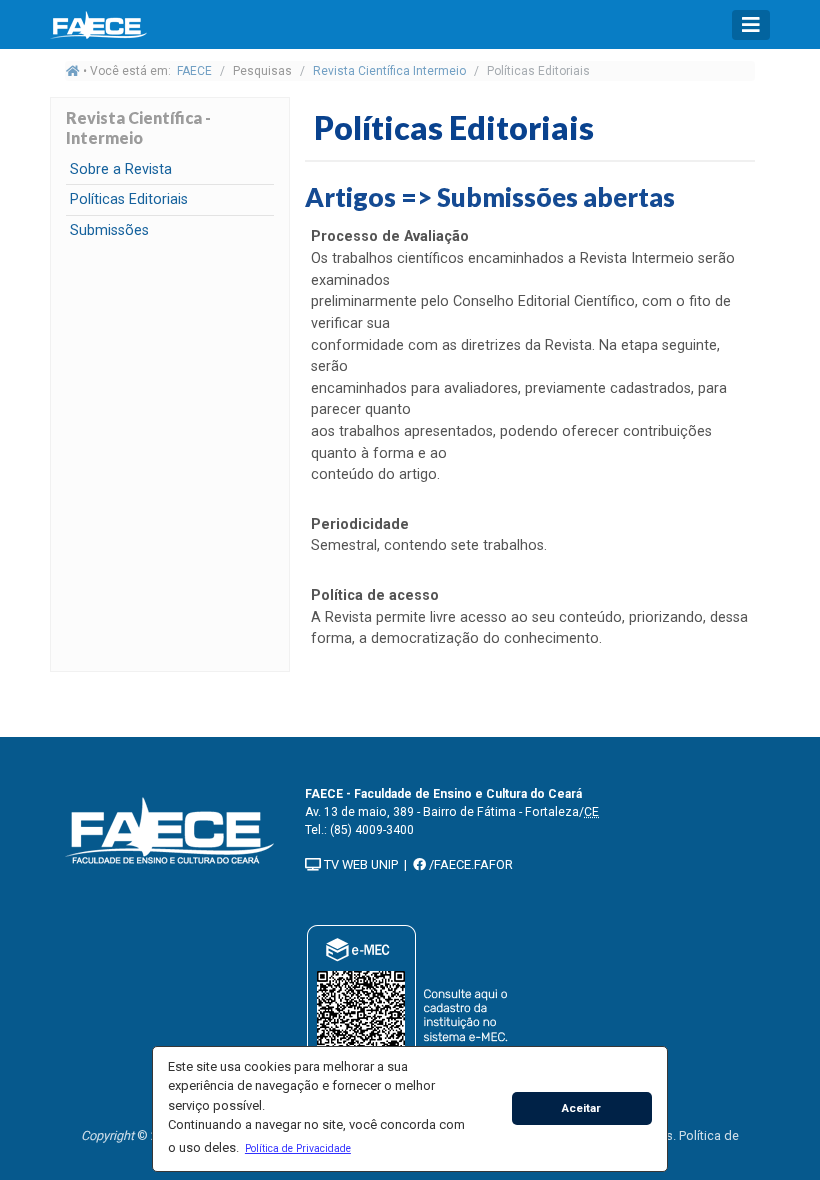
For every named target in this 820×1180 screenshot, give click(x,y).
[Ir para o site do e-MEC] (410, 1011)
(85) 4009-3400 (372, 830)
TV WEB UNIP (359, 864)
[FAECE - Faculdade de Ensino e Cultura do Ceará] (170, 828)
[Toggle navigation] (751, 25)
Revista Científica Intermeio (389, 71)
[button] (297, 1148)
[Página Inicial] (100, 24)
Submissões (109, 230)
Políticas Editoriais (129, 199)
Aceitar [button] (581, 1108)
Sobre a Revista (121, 169)
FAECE (194, 71)
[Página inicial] (73, 71)
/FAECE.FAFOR (469, 864)
